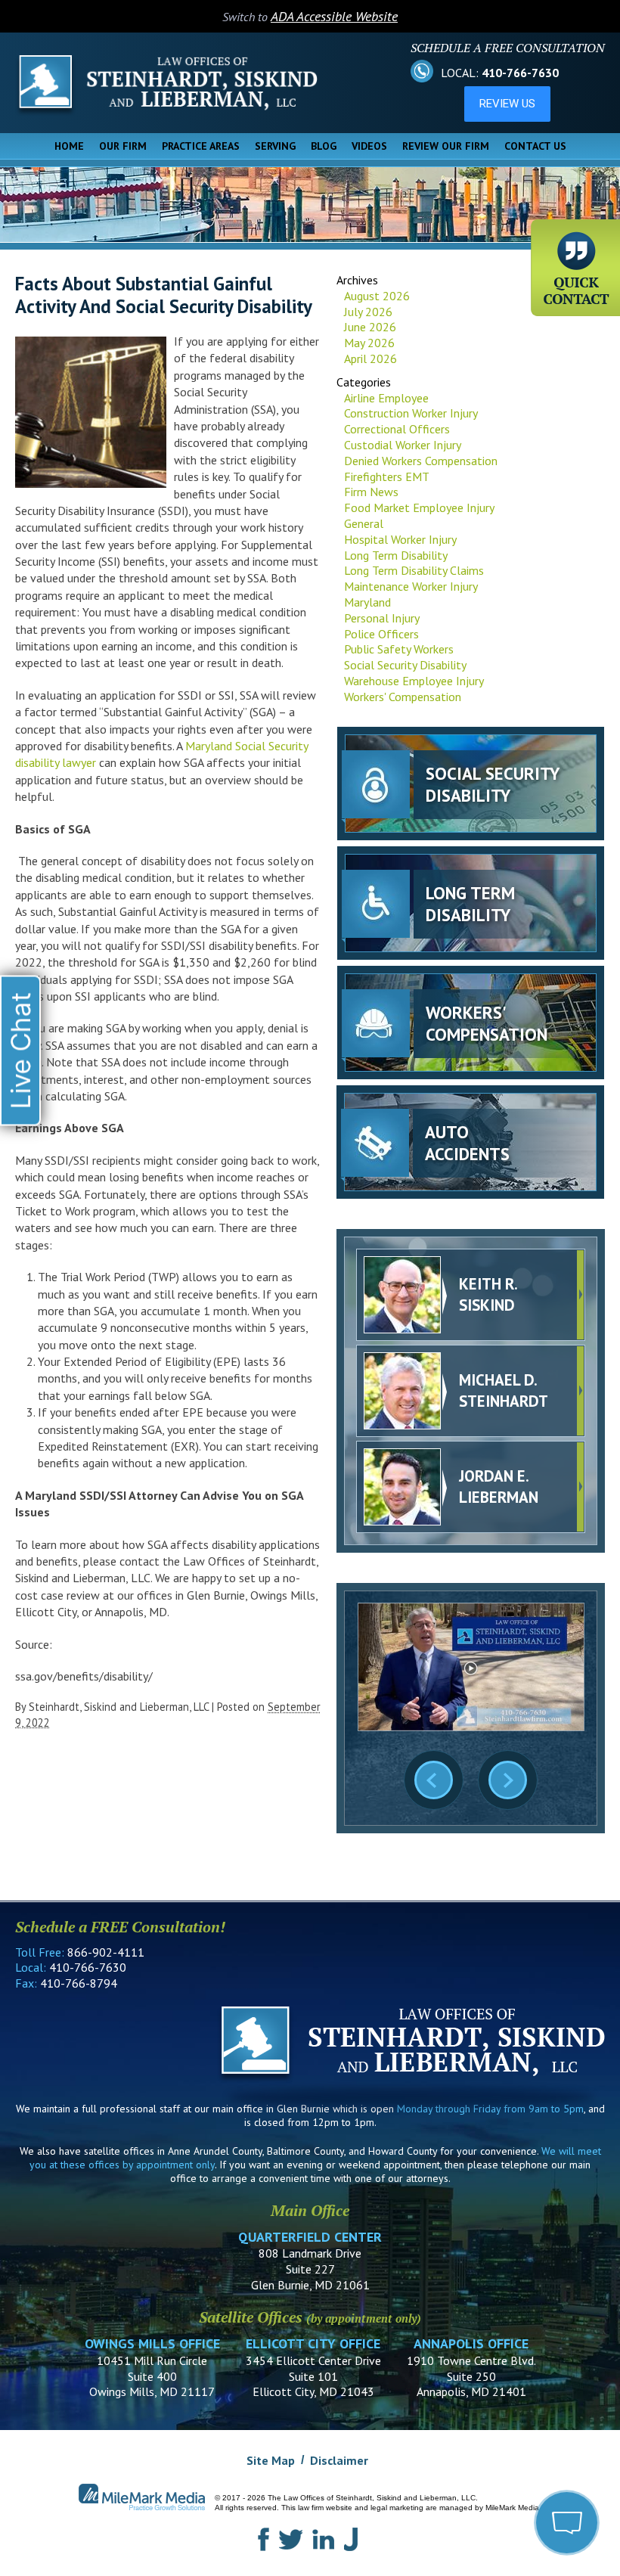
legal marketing (397, 2508)
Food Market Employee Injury (419, 507)
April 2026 (370, 358)
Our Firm (123, 146)
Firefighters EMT (387, 476)
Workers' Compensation (403, 697)
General (364, 523)
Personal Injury (382, 618)
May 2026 (369, 343)
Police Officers (381, 634)
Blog (324, 146)
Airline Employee (386, 398)
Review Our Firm (446, 146)
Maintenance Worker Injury (411, 586)
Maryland (367, 602)
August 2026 (377, 296)
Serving (275, 146)
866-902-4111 (106, 1952)
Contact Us (535, 146)
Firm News (371, 492)
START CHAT (496, 2441)
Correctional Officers (397, 429)
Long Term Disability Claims (414, 570)
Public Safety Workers (399, 649)
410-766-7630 (520, 73)
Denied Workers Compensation (421, 461)
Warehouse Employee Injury (414, 681)
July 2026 (368, 312)
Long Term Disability (396, 555)
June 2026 (370, 327)
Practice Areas (201, 146)
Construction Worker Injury (411, 413)
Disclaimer (339, 2460)
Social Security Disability (405, 665)
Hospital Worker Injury (400, 539)
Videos (369, 146)
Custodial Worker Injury (403, 445)
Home (69, 146)
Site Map (271, 2460)
